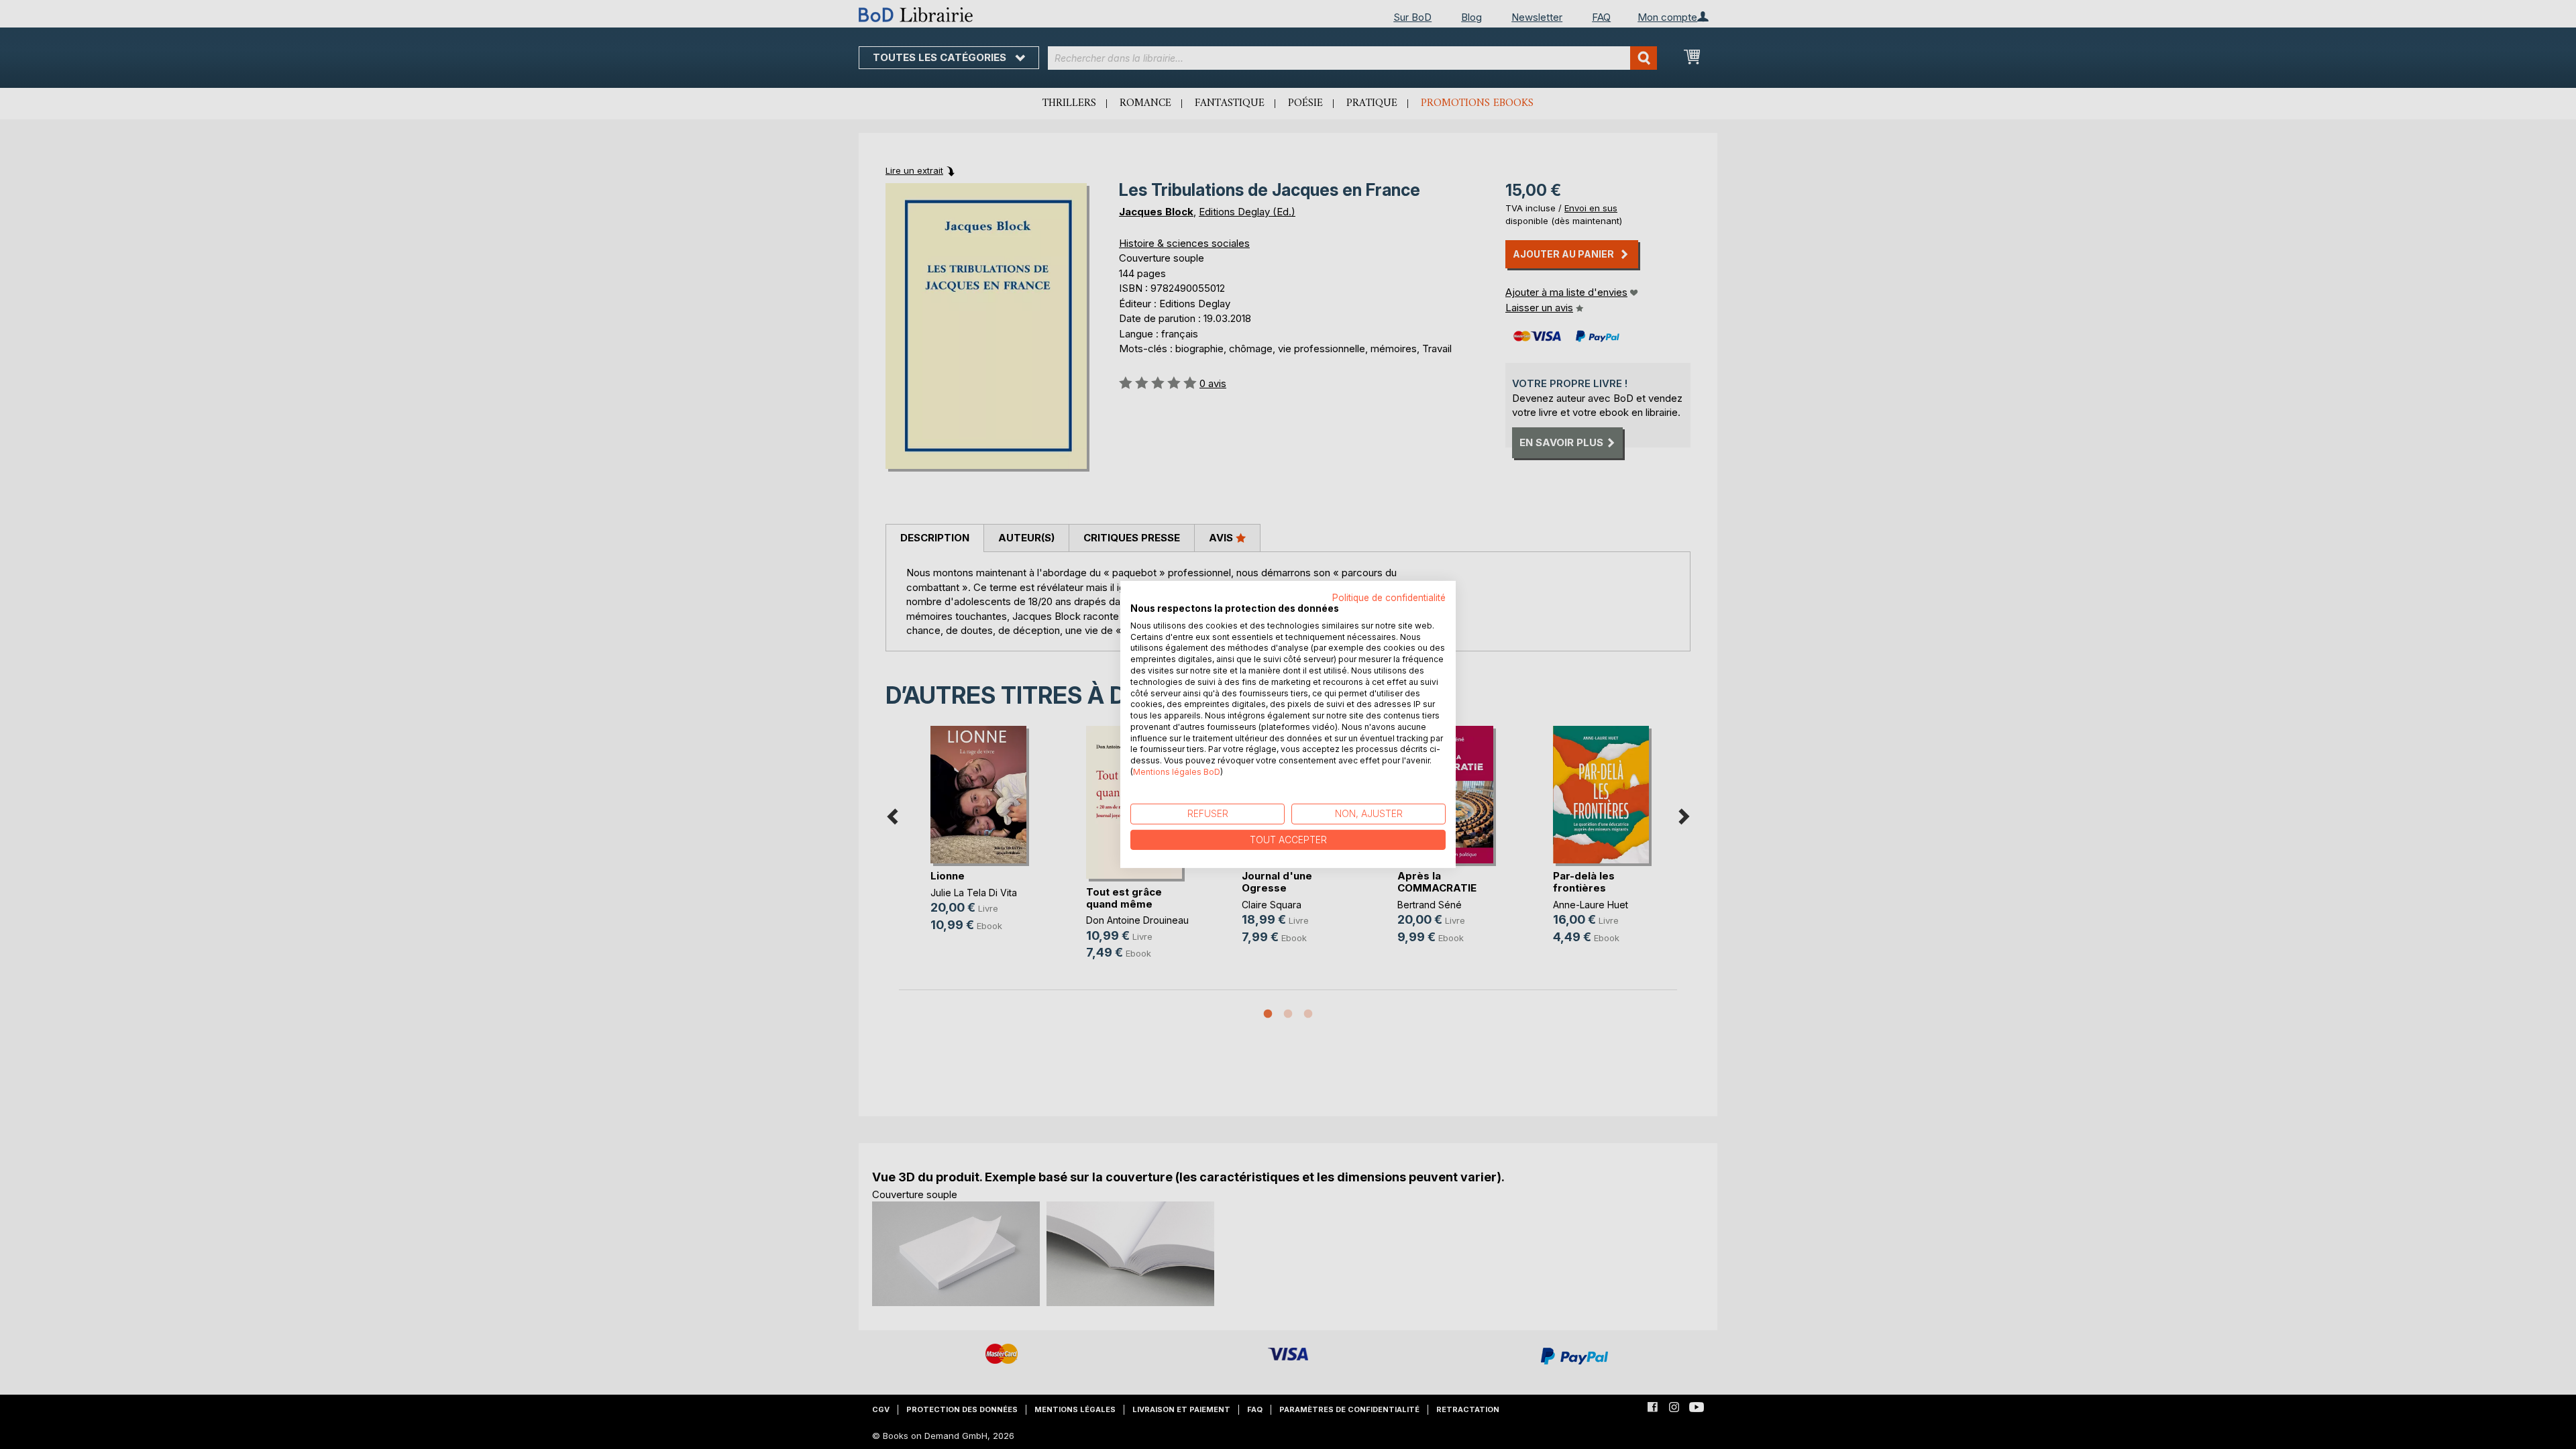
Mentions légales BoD (1177, 772)
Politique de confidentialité (1389, 598)
